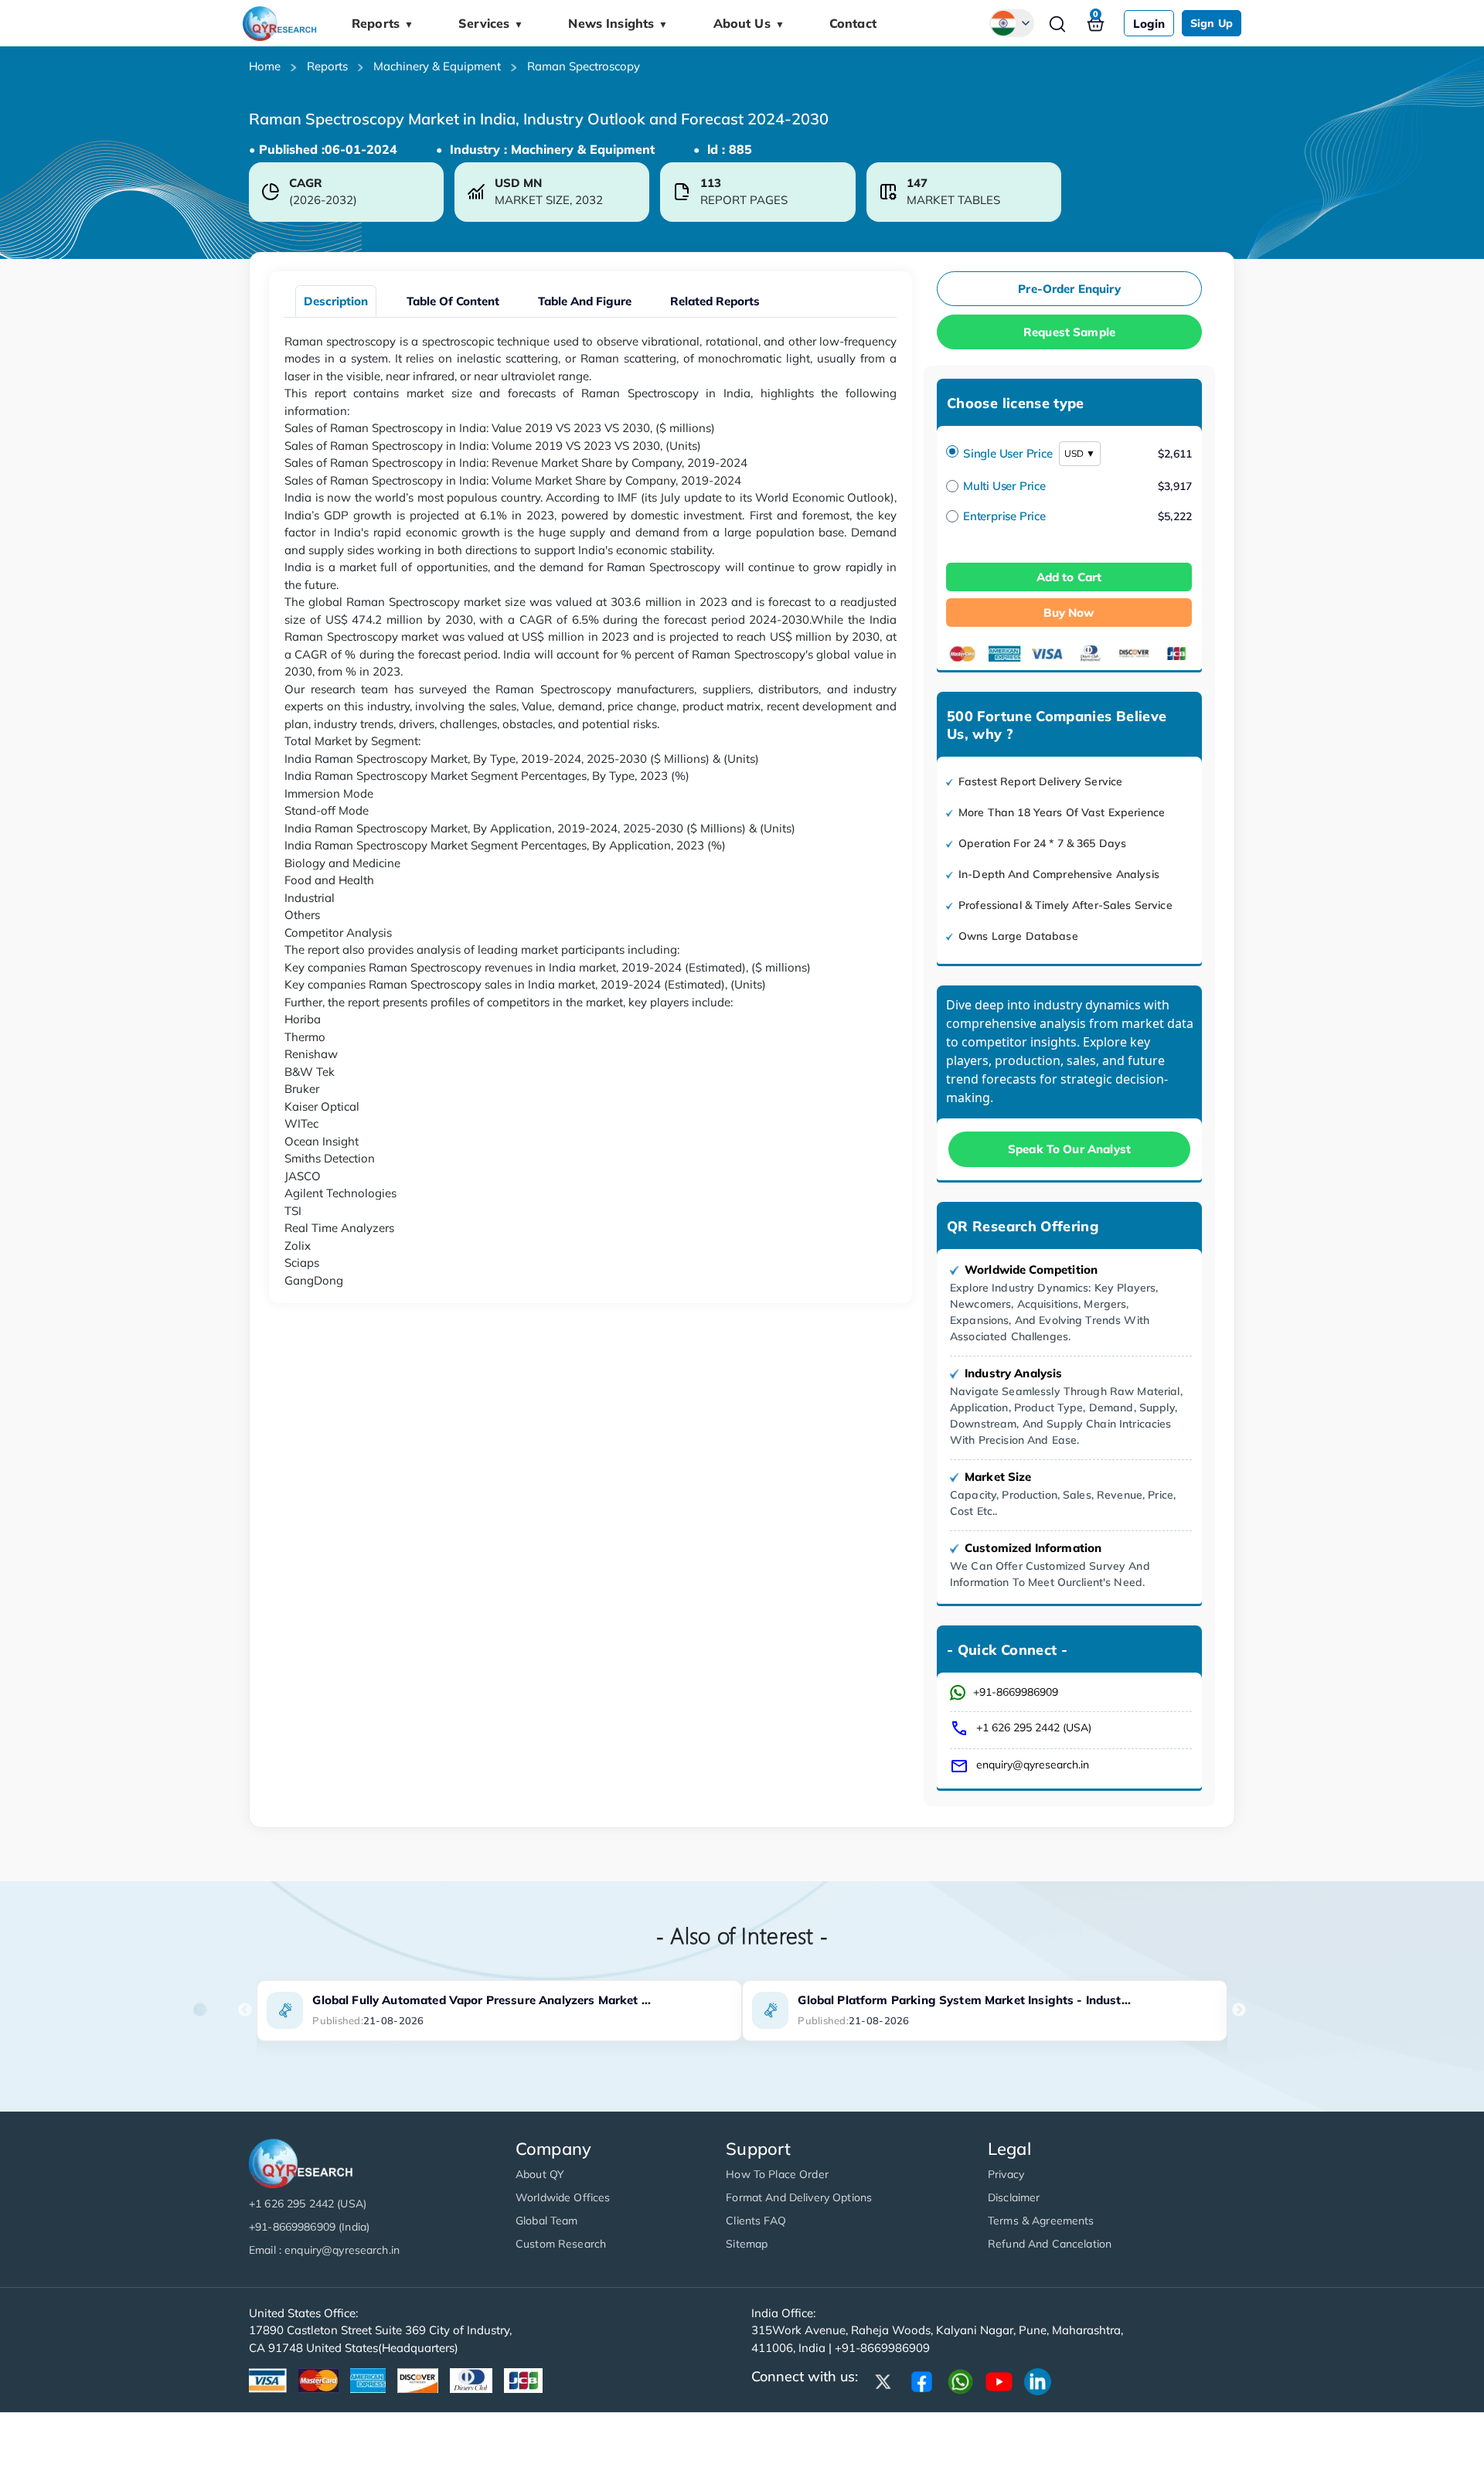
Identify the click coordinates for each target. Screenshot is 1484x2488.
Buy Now (1069, 613)
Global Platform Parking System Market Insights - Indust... (964, 2000)
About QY (540, 2174)
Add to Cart (1069, 577)
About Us (749, 23)
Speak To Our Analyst (1069, 1149)
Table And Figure (585, 301)
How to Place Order (777, 2174)
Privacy (1006, 2174)
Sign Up (1212, 23)
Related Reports (715, 301)
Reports (383, 23)
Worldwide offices (563, 2197)
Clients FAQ (756, 2221)
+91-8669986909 (1016, 1692)
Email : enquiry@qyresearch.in (324, 2250)
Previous (245, 2010)
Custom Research (561, 2244)
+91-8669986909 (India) (309, 2227)
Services (491, 23)
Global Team (547, 2221)
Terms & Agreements (1041, 2221)
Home (265, 66)
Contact (853, 23)
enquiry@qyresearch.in (1033, 1765)
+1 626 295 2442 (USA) (1034, 1727)
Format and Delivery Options (799, 2197)
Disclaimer (1014, 2197)
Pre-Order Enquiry (1069, 289)
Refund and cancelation (1050, 2244)
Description (336, 301)
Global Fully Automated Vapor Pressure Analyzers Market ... (482, 2000)
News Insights (618, 23)
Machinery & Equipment (437, 66)
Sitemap (747, 2244)
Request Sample (1069, 332)
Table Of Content (453, 301)
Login (1149, 24)
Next (1239, 2010)
